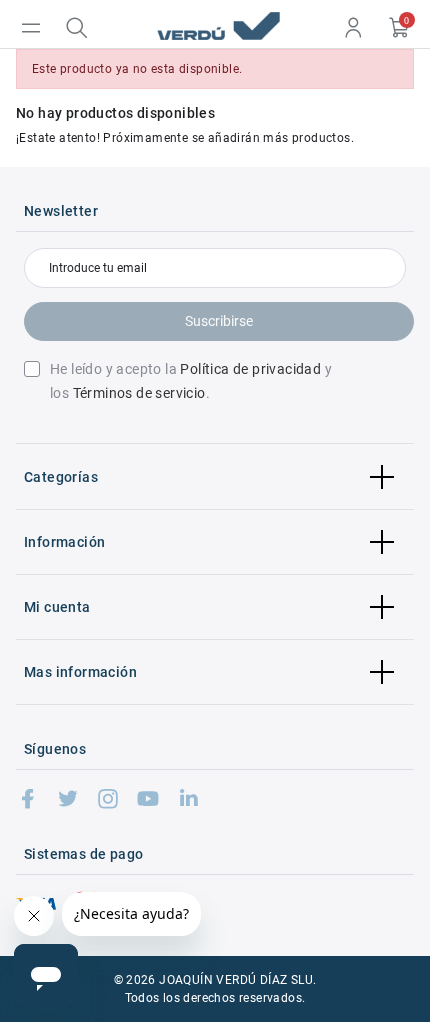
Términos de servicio (139, 393)
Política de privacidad (250, 369)
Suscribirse (219, 321)
